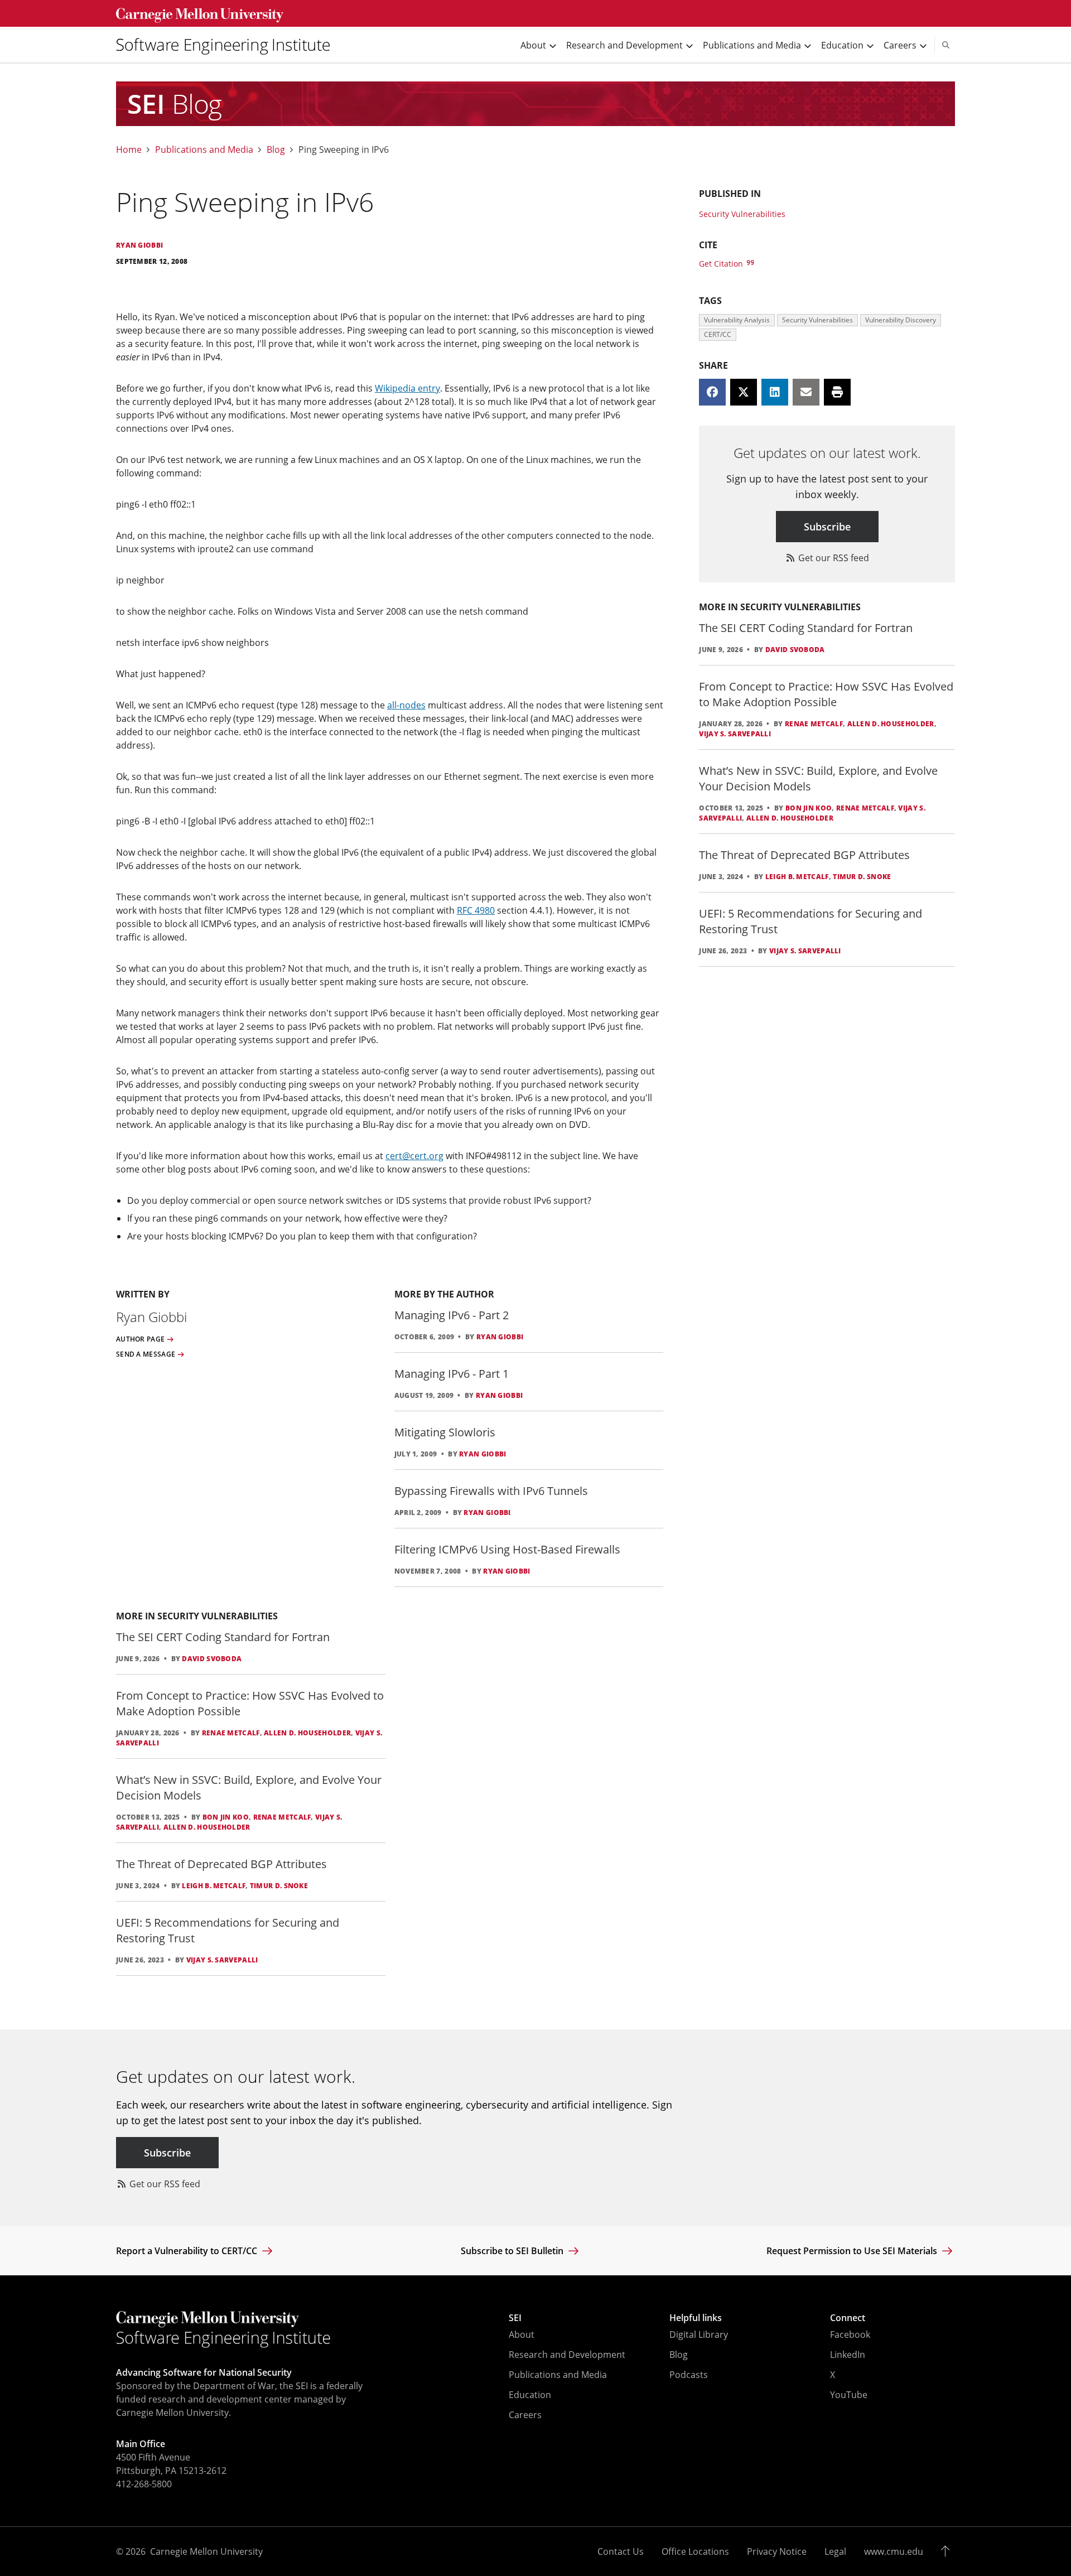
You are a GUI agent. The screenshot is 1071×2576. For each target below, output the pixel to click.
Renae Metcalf (231, 1733)
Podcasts (689, 2375)
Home (129, 150)
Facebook (850, 2334)
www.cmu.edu (894, 2551)
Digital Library (699, 2334)
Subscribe (827, 527)
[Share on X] (744, 392)
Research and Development (567, 2355)
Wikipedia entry (407, 388)
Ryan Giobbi (500, 1337)
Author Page (140, 1339)
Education (530, 2395)
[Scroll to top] (948, 2551)
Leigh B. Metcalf (214, 1886)
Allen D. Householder (307, 1733)
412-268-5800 (144, 2484)
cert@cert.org (414, 1156)
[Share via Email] (806, 392)
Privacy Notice (777, 2551)
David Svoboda (212, 1659)
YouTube (849, 2395)
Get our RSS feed (833, 558)
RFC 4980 (476, 910)
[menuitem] (228, 45)
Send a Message (146, 1354)
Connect (848, 2318)
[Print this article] (837, 392)
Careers (525, 2415)
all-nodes (406, 705)
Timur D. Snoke (279, 1886)
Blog (276, 150)
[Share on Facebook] (712, 392)
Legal (835, 2551)
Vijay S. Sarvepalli (222, 1960)
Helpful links (696, 2318)
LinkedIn (848, 2355)
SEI (515, 2318)
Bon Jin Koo (226, 1817)
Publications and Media (204, 150)
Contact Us (621, 2551)
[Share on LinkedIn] (775, 392)
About (522, 2334)
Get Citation (722, 264)
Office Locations (695, 2551)
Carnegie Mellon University (206, 2551)
